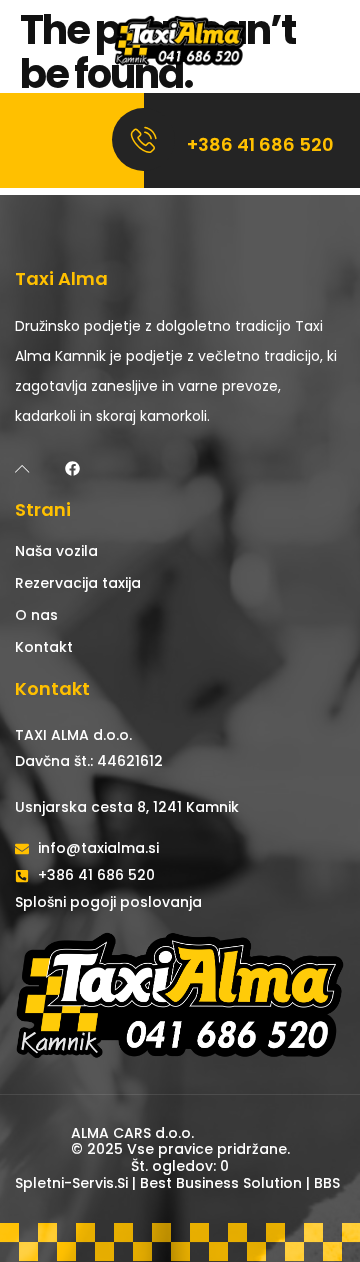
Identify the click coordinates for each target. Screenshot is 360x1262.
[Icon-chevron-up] (22, 468)
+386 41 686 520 (260, 144)
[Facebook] (72, 468)
